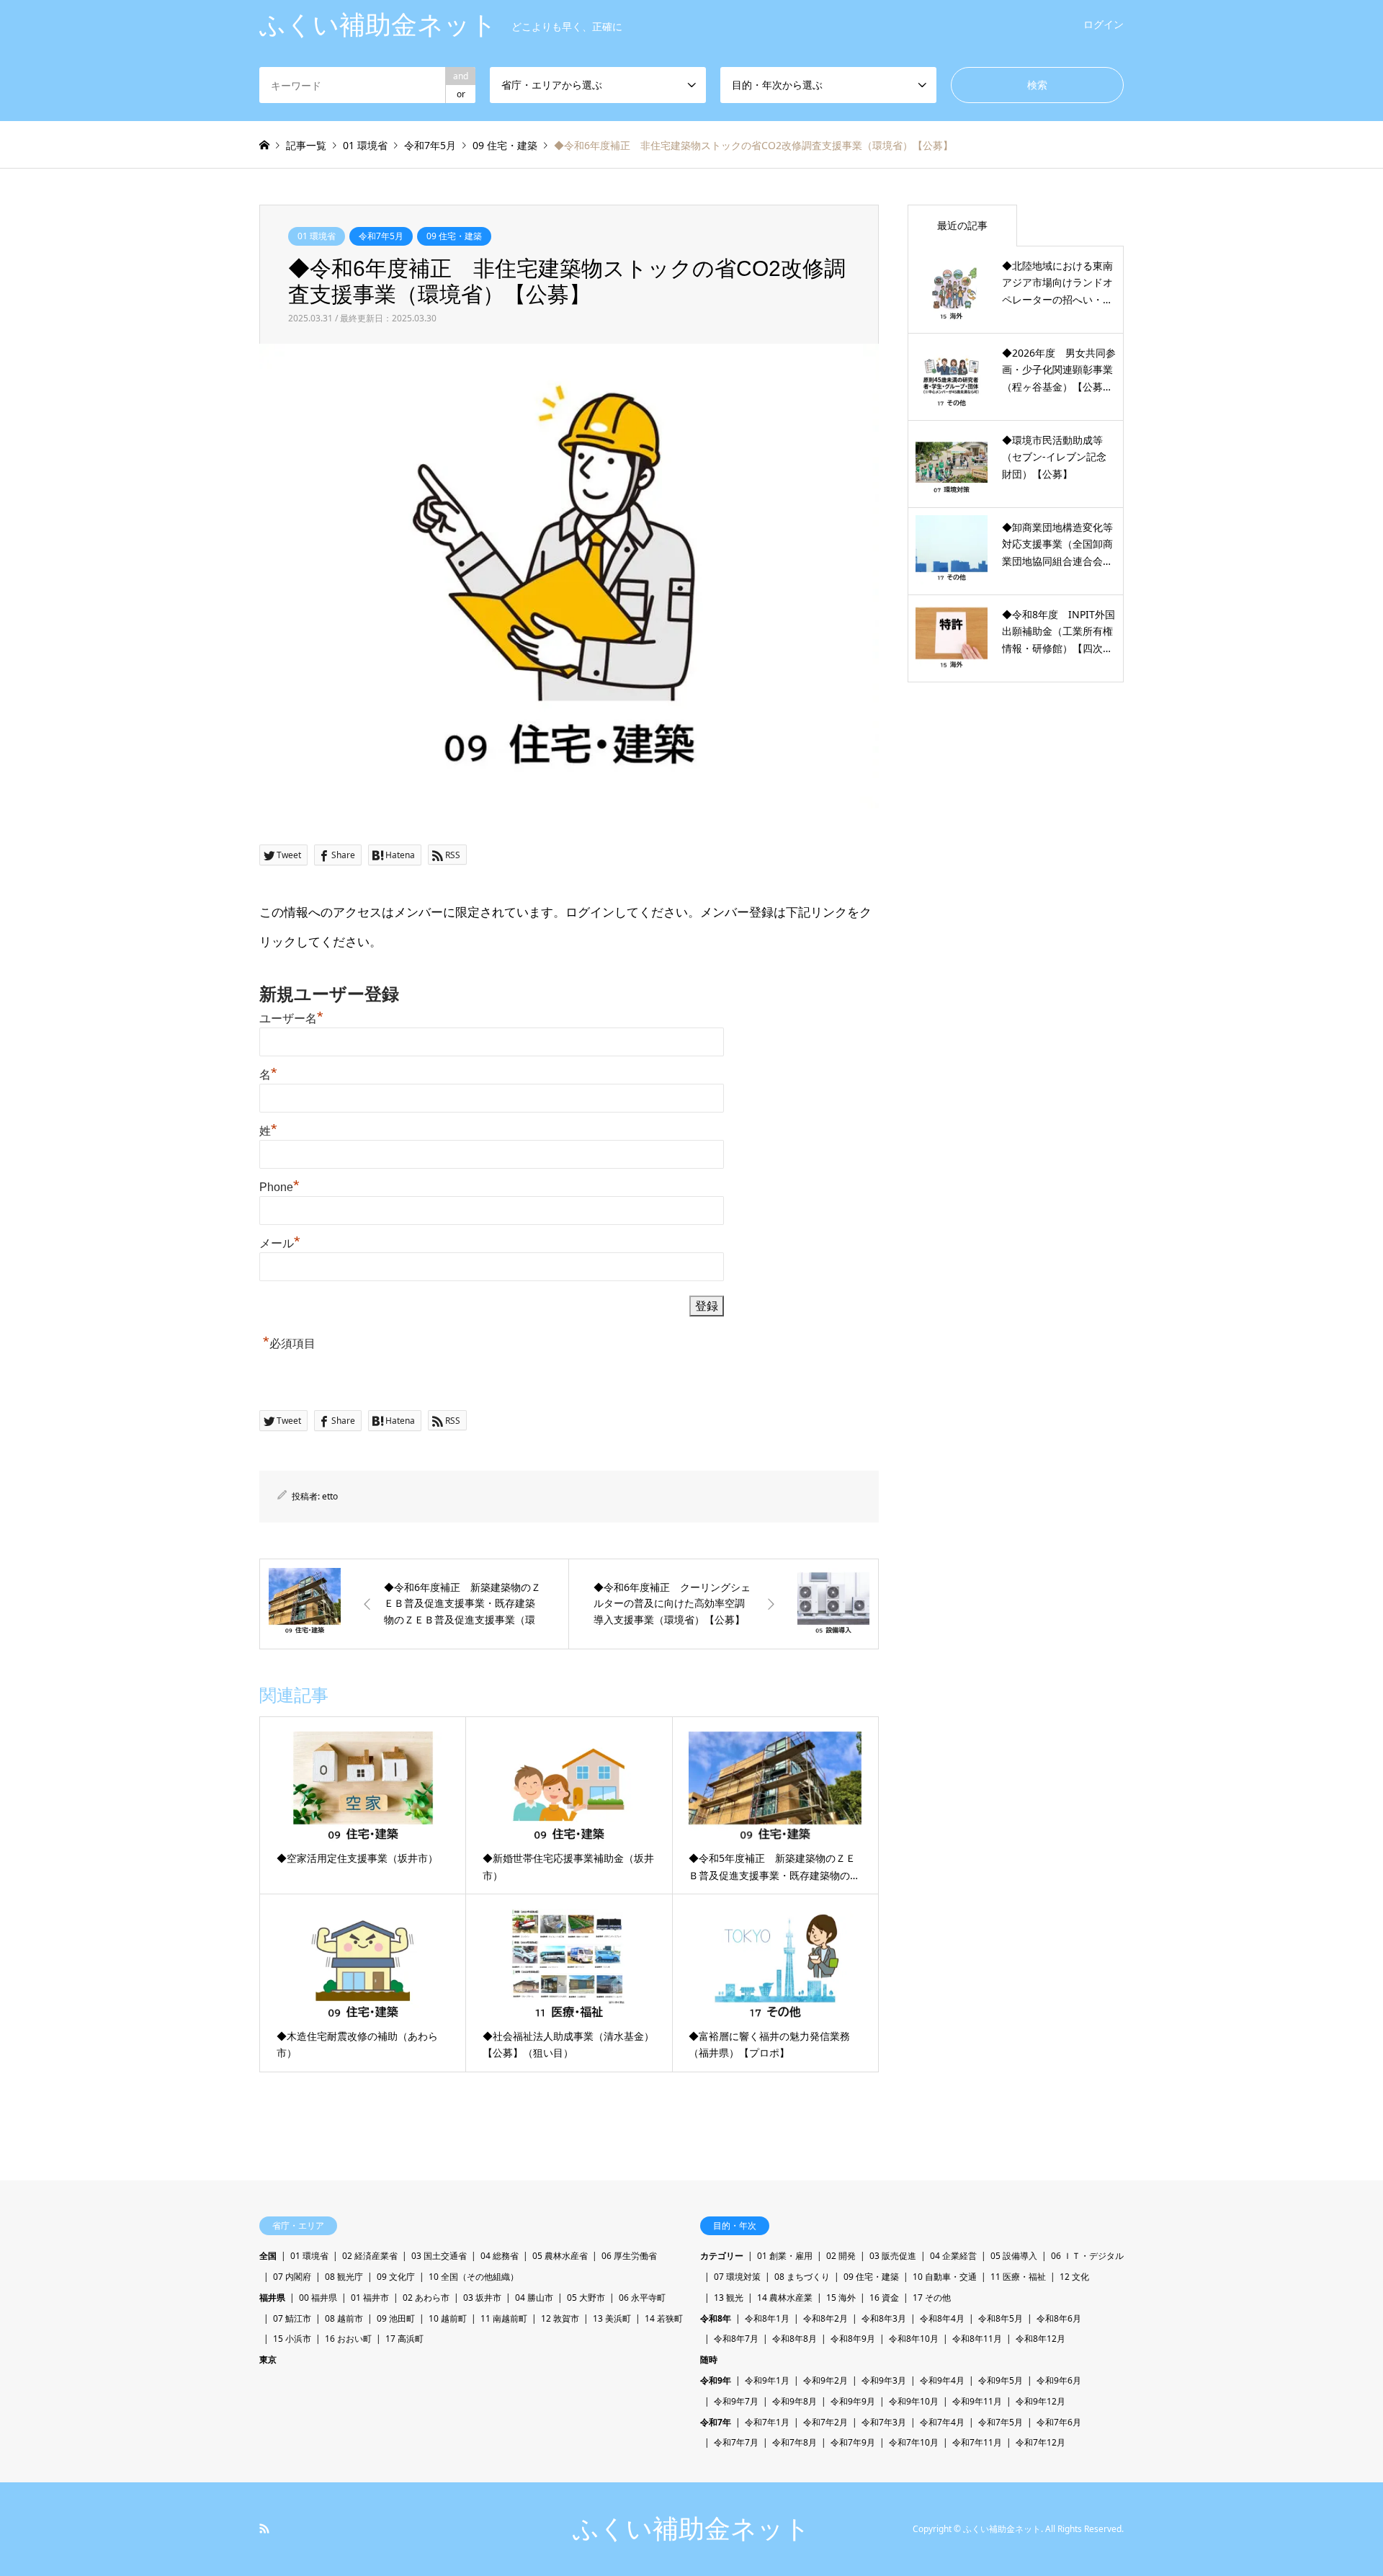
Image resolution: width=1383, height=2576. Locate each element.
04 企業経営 (953, 2256)
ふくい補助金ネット (691, 2529)
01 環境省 (317, 236)
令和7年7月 (736, 2442)
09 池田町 (396, 2318)
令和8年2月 (825, 2318)
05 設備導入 (1014, 2256)
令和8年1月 (767, 2318)
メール (280, 1243)
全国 (268, 2256)
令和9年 (716, 2380)
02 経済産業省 (370, 2256)
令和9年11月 (977, 2401)
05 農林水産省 (560, 2256)
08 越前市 (344, 2318)
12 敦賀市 (560, 2318)
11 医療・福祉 (1018, 2277)
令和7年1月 (767, 2422)
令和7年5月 (381, 236)
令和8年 (716, 2318)
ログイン (1104, 24)
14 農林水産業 (785, 2298)
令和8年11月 (977, 2339)
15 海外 (841, 2298)
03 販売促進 (893, 2256)
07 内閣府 (292, 2277)
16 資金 (884, 2298)
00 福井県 (318, 2298)
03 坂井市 (482, 2298)
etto (330, 1496)
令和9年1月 (767, 2380)
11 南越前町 (504, 2318)
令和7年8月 (795, 2442)
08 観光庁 (344, 2277)
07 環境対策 (737, 2277)
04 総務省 (500, 2256)
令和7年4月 (942, 2422)
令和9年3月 (884, 2380)
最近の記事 (962, 225)
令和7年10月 (914, 2442)
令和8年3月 (884, 2318)
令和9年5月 (1001, 2380)
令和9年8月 (795, 2401)
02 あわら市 (426, 2298)
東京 (268, 2359)
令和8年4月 (942, 2318)
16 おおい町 (348, 2339)
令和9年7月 (736, 2401)
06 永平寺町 (642, 2298)
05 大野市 (586, 2298)
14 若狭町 (664, 2318)
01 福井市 (370, 2298)
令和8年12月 (1040, 2339)
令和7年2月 (825, 2422)
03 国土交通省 (439, 2256)
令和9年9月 (853, 2401)
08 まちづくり (802, 2277)
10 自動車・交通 (945, 2277)
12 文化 (1074, 2277)
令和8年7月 (736, 2339)
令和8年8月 (795, 2339)
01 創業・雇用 (785, 2256)
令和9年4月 (942, 2380)
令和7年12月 (1040, 2442)
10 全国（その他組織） (474, 2277)
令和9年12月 (1040, 2401)
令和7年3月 (884, 2422)
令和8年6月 (1059, 2318)
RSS (264, 2528)
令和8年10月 (914, 2339)
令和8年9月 (853, 2339)
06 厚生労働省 (629, 2256)
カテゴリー (722, 2256)
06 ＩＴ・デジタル (1087, 2256)
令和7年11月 (977, 2442)
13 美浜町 (612, 2318)
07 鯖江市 (292, 2318)
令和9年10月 (914, 2401)
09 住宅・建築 (454, 236)
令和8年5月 (1001, 2318)
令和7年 (716, 2422)
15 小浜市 (292, 2339)
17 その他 (932, 2298)
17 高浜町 (404, 2339)
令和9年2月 (825, 2380)
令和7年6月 (1059, 2422)
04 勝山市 (534, 2298)
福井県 (272, 2298)
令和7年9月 (853, 2442)
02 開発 (841, 2256)
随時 (709, 2359)
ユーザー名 (291, 1019)
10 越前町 (448, 2318)
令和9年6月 (1059, 2380)
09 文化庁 (396, 2277)
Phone (279, 1187)
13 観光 (729, 2298)
